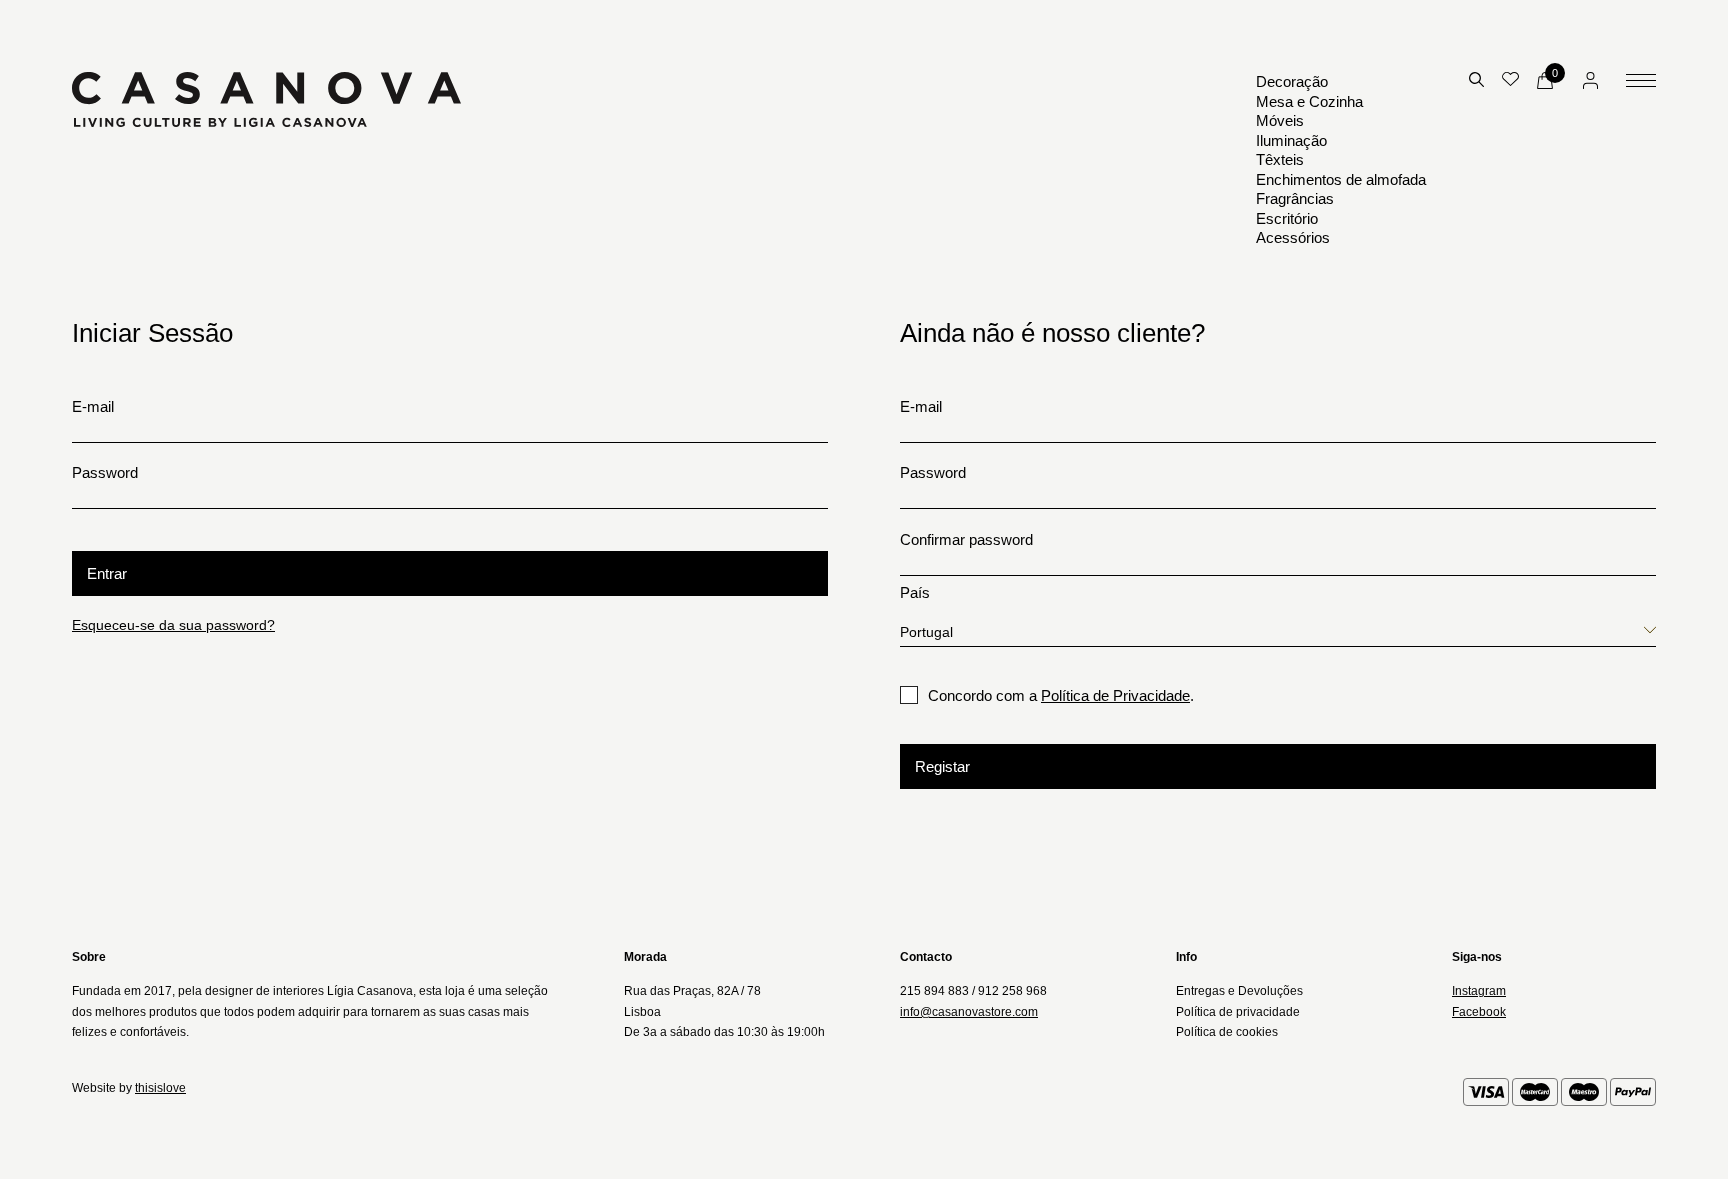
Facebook (1479, 1012)
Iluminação (1291, 140)
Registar (942, 766)
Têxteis (1280, 159)
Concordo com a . (1061, 695)
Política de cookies (1227, 1032)
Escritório (1287, 218)
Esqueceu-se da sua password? (173, 625)
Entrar (107, 573)
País (915, 592)
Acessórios (1293, 237)
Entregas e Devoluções (1239, 991)
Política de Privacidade (1115, 695)
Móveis (1280, 120)
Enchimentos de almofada (1341, 179)
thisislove (160, 1088)
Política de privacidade (1238, 1012)
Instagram (1479, 991)
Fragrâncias (1295, 198)
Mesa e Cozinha (1309, 101)
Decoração (1292, 81)
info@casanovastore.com (969, 1012)
